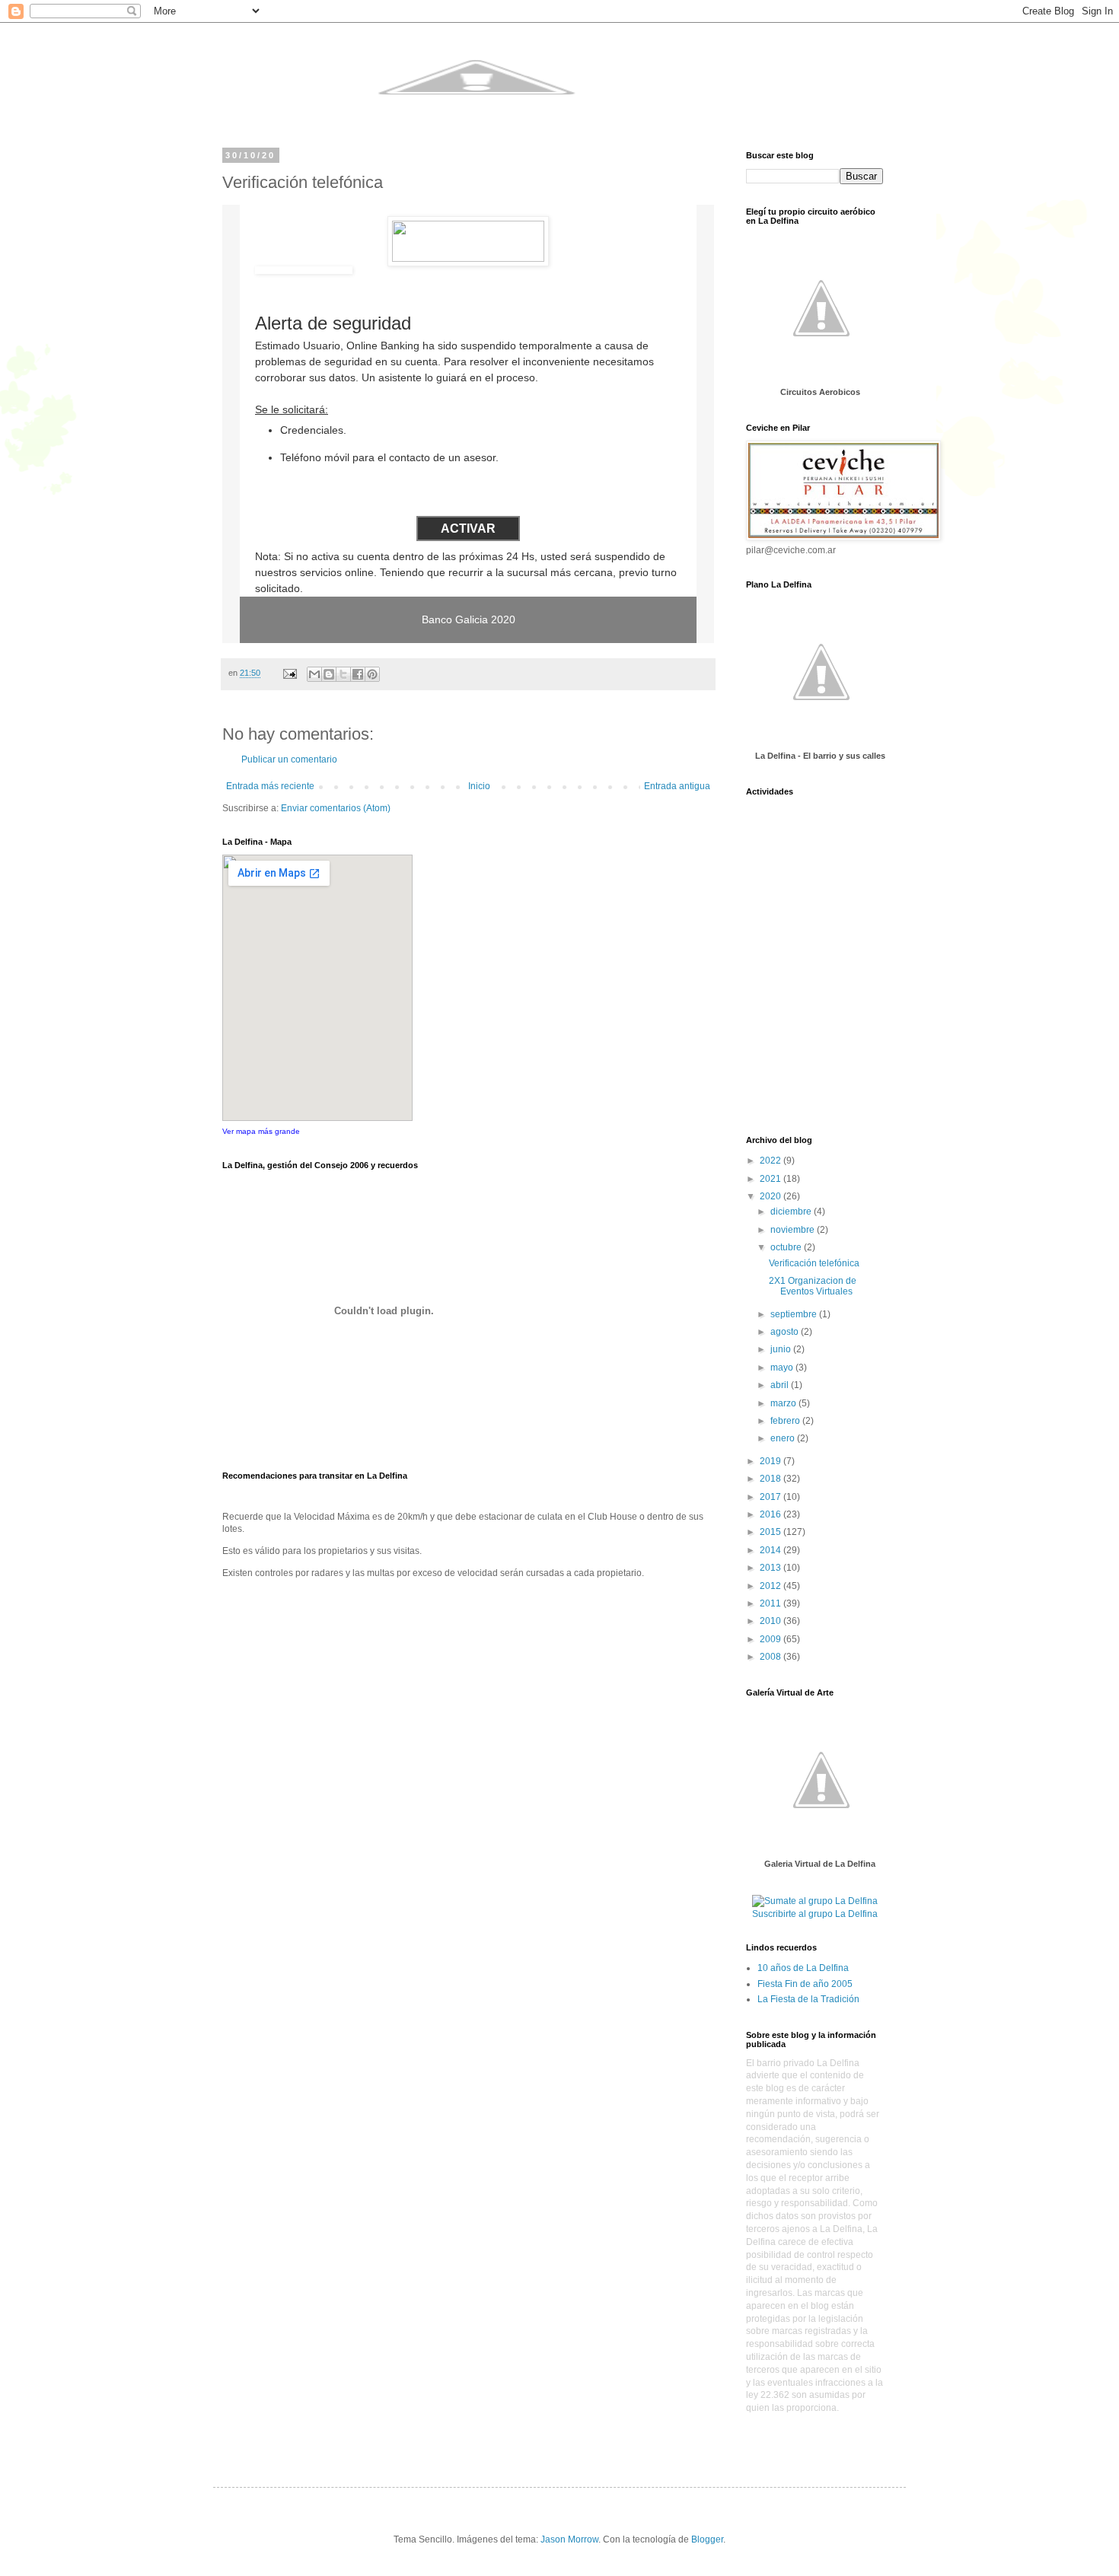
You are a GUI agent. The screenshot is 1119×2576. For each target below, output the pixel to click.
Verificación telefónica (814, 1263)
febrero (786, 1421)
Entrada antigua (677, 786)
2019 (772, 1461)
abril (781, 1385)
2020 (772, 1196)
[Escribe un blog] (329, 674)
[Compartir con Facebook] (358, 674)
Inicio (479, 786)
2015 (772, 1532)
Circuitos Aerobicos (820, 392)
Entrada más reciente (270, 786)
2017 (772, 1497)
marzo (784, 1403)
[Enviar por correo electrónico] (314, 674)
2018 (772, 1479)
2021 (772, 1179)
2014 (772, 1550)
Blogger (707, 2539)
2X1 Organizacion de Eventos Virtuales (813, 1286)
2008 (772, 1657)
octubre (787, 1247)
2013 (772, 1568)
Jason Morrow (569, 2539)
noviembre (794, 1230)
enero (784, 1438)
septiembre (795, 1314)
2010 (772, 1621)
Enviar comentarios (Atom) (336, 808)
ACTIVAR (468, 529)
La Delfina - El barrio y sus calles (820, 756)
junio (782, 1349)
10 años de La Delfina (803, 1968)
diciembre (792, 1212)
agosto (786, 1332)
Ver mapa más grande (261, 1131)
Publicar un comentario (289, 759)
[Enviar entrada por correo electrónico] (289, 673)
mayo (783, 1368)
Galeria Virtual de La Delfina (820, 1864)
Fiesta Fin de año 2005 (805, 1984)
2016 (772, 1514)
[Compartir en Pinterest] (372, 674)
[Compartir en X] (343, 674)
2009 (772, 1639)
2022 (772, 1161)
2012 (772, 1586)
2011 (772, 1603)
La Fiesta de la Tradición (808, 1999)
